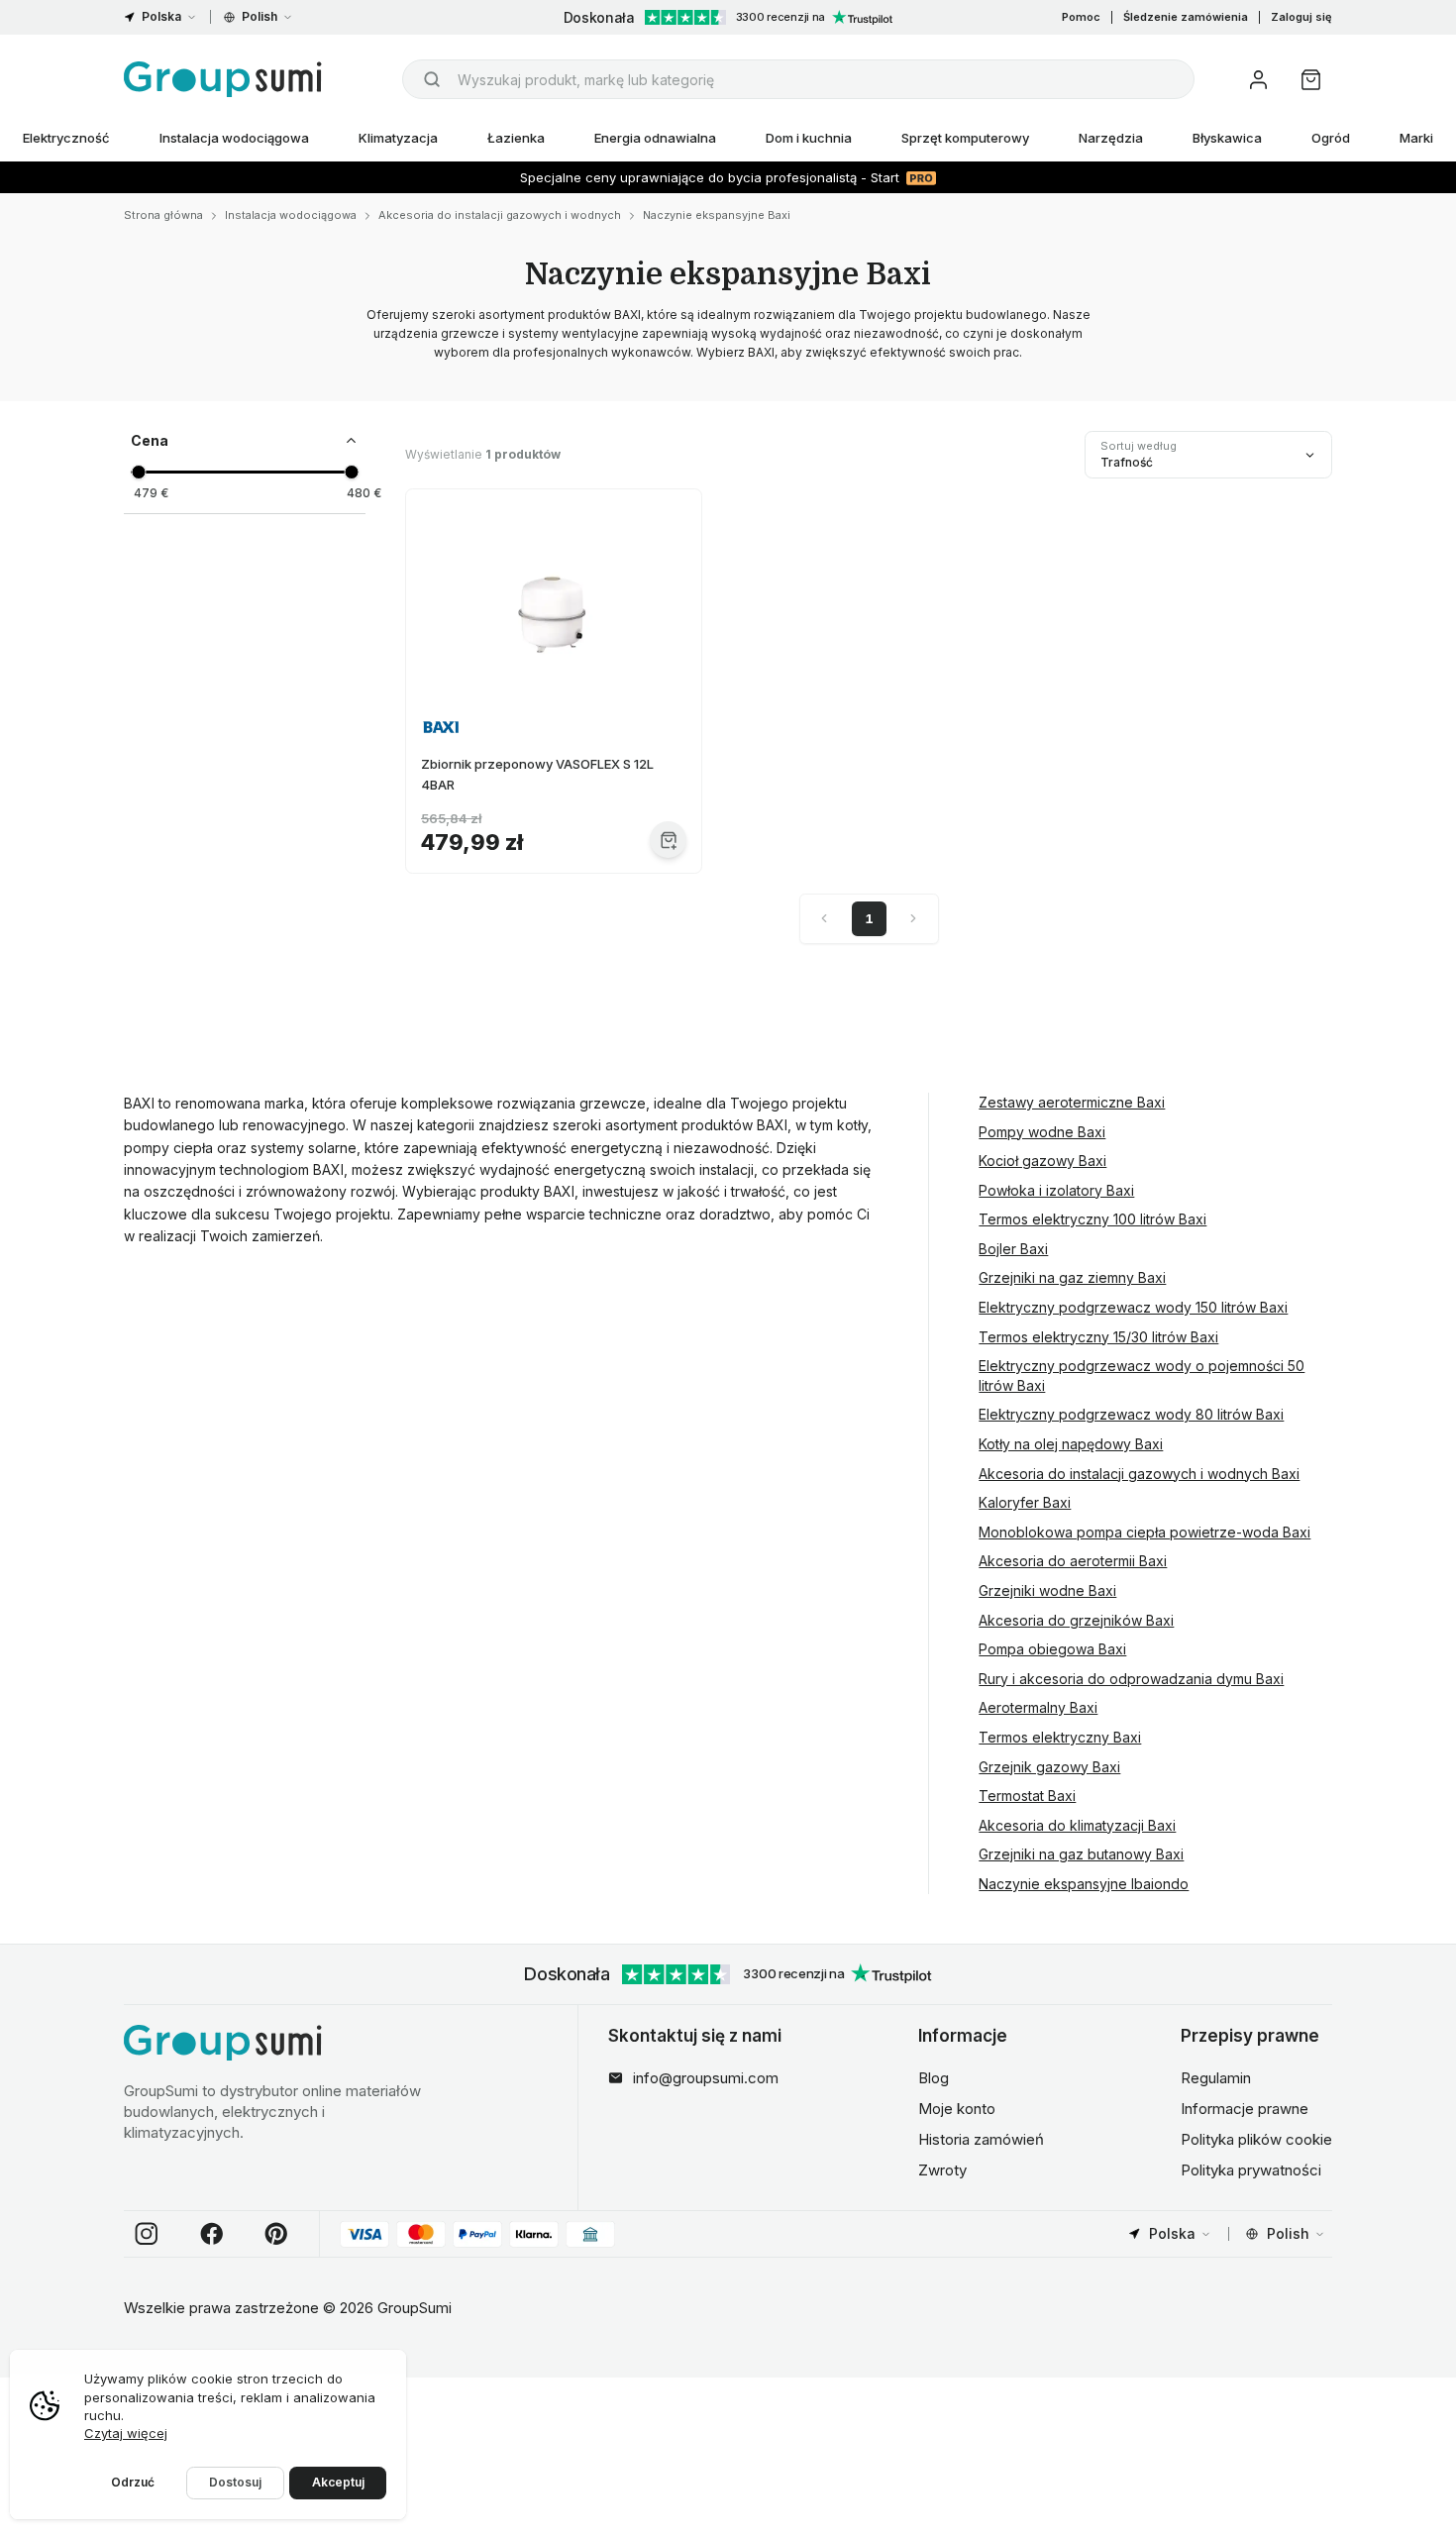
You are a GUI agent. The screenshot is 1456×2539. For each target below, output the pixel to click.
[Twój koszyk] (1311, 80)
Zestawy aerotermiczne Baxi (1072, 1102)
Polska (161, 16)
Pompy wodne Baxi (1042, 1132)
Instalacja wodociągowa (234, 138)
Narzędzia (1111, 138)
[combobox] (798, 79)
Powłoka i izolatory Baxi (1056, 1190)
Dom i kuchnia (809, 138)
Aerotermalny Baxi (1038, 1707)
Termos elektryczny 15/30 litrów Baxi (1098, 1337)
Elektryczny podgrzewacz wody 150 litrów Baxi (1133, 1307)
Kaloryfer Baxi (1025, 1502)
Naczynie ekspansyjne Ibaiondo (1084, 1884)
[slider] (138, 472)
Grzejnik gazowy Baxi (1049, 1767)
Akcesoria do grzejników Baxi (1076, 1620)
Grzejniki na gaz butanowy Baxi (1081, 1854)
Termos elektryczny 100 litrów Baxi (1092, 1219)
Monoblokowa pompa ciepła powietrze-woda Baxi (1144, 1532)
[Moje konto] (1258, 80)
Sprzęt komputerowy (965, 138)
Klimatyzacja (398, 138)
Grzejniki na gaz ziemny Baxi (1072, 1277)
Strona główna (163, 215)
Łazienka (516, 138)
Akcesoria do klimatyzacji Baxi (1077, 1825)
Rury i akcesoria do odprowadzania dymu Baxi (1131, 1679)
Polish (260, 16)
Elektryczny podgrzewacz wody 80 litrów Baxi (1131, 1414)
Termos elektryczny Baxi (1060, 1737)
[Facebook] (212, 2234)
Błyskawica (1227, 138)
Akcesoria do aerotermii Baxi (1073, 1561)
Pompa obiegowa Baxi (1052, 1649)
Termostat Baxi (1027, 1796)
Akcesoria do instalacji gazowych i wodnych (500, 215)
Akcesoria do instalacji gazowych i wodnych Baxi (1139, 1474)
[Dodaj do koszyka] (668, 840)
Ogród (1331, 138)
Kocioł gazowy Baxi (1042, 1161)
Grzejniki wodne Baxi (1047, 1590)
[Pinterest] (276, 2234)
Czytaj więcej (126, 2433)
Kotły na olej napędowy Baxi (1071, 1444)
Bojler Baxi (1013, 1249)
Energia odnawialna (655, 138)
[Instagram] (147, 2234)
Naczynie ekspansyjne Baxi (717, 215)
